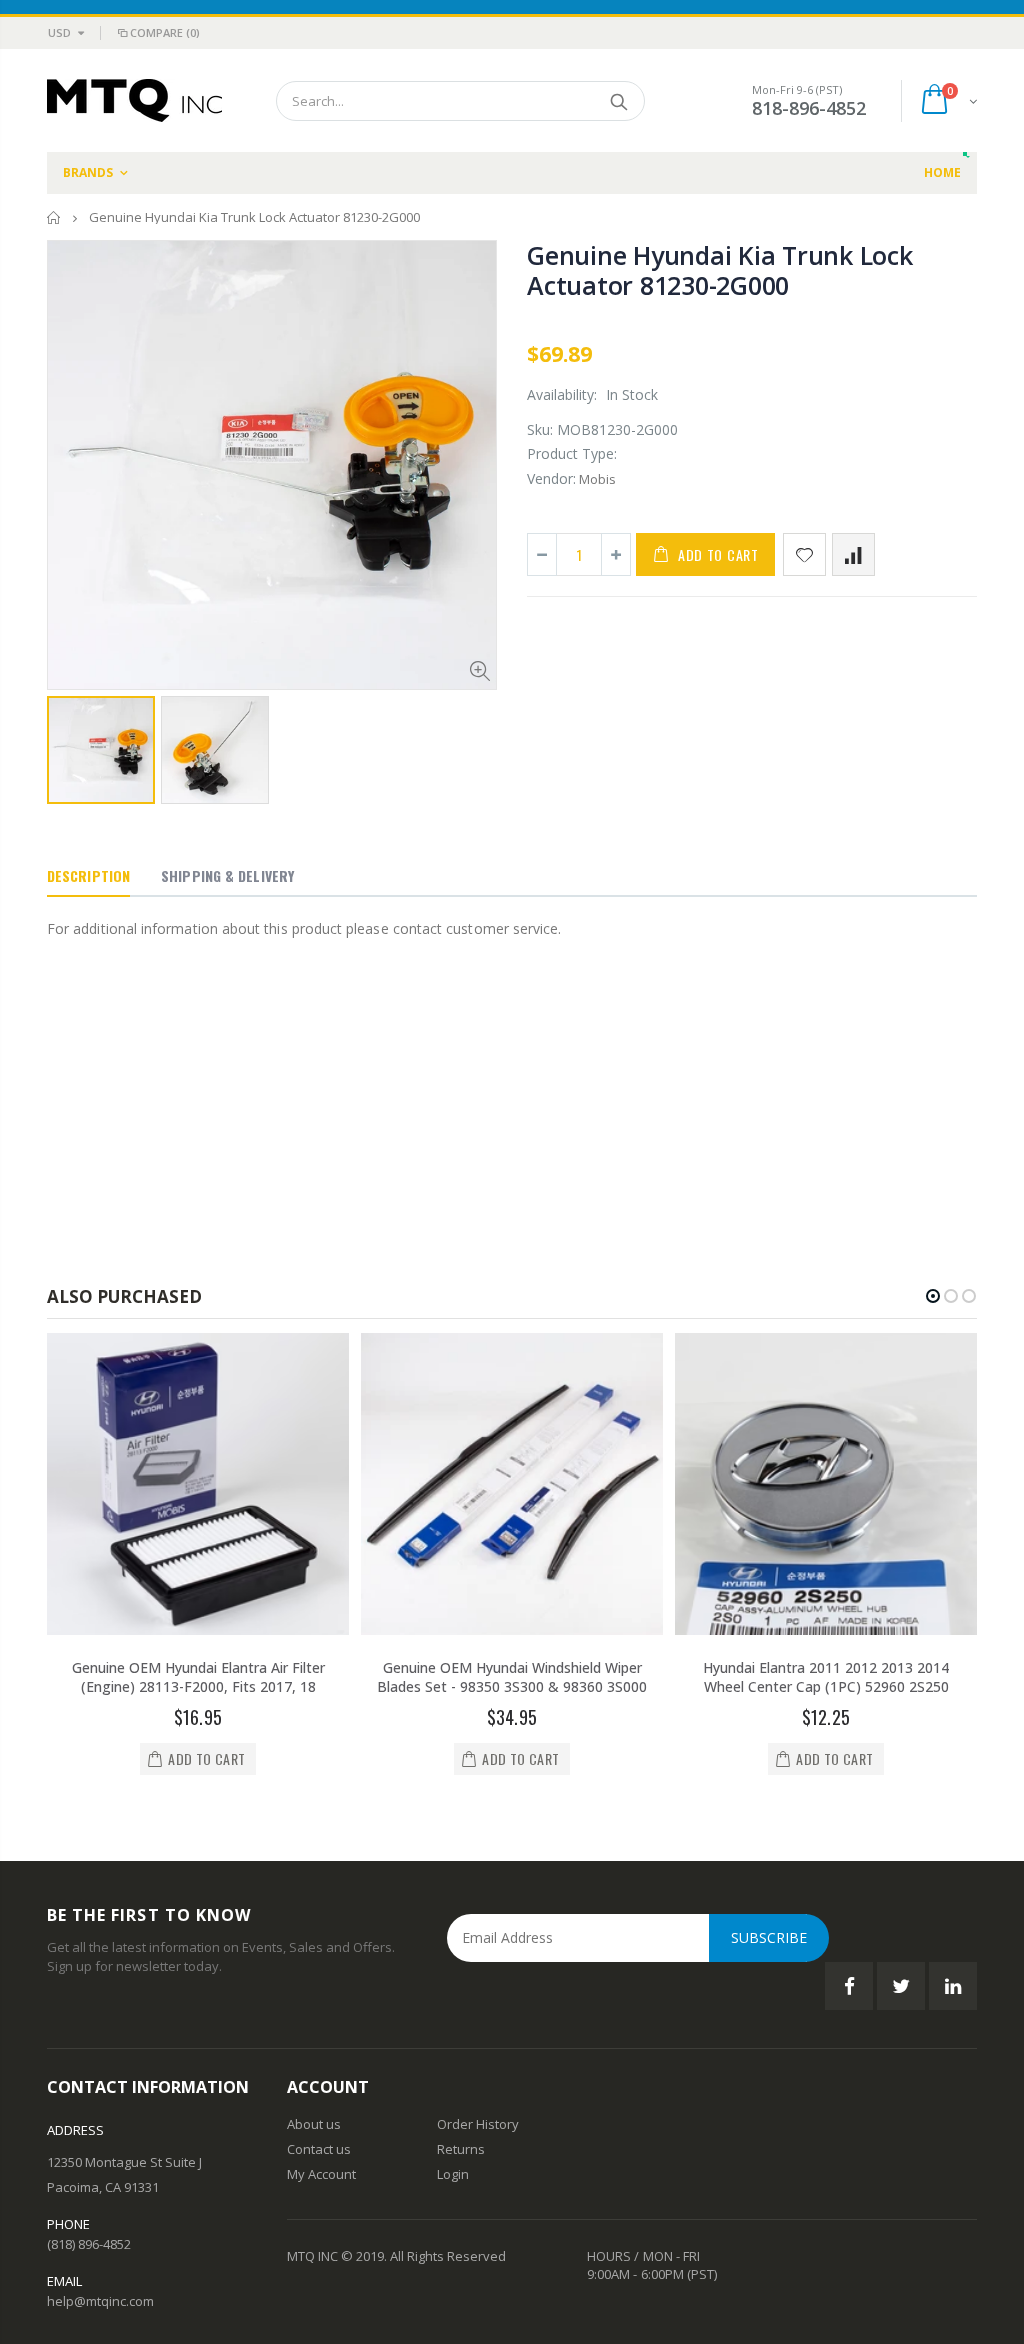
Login (453, 2174)
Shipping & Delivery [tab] (227, 875)
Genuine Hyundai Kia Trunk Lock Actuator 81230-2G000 (720, 270)
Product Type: (572, 453)
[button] (933, 1296)
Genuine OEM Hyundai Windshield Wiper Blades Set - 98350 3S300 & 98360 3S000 (512, 1677)
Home (54, 217)
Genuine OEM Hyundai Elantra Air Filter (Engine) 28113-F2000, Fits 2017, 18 (198, 1677)
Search (619, 101)
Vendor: (551, 478)
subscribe (769, 1937)
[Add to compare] (853, 554)
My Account (321, 2174)
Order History (478, 2124)
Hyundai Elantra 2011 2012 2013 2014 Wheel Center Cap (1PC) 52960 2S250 (826, 1677)
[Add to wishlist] (804, 554)
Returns (461, 2149)
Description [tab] (88, 875)
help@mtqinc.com (100, 2301)
